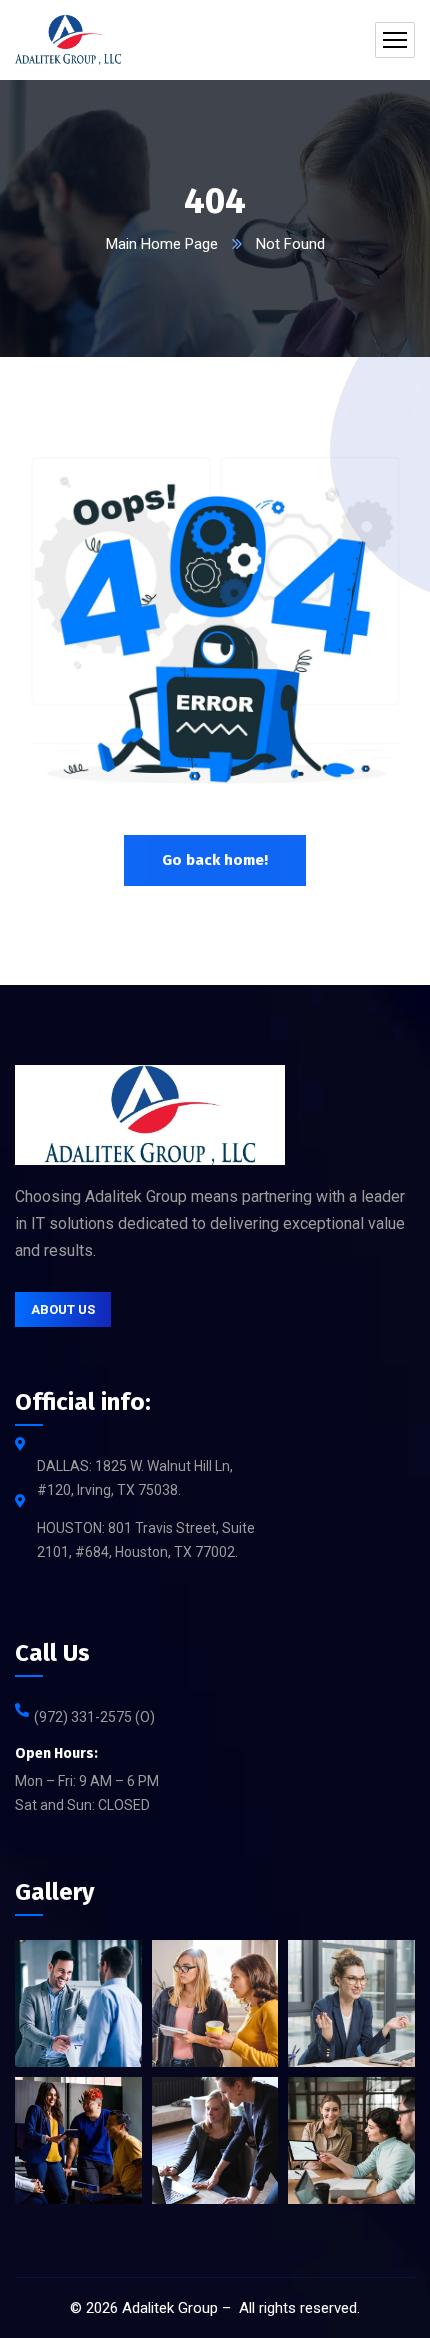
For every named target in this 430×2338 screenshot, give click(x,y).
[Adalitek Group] (68, 40)
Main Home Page (162, 244)
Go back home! (215, 860)
